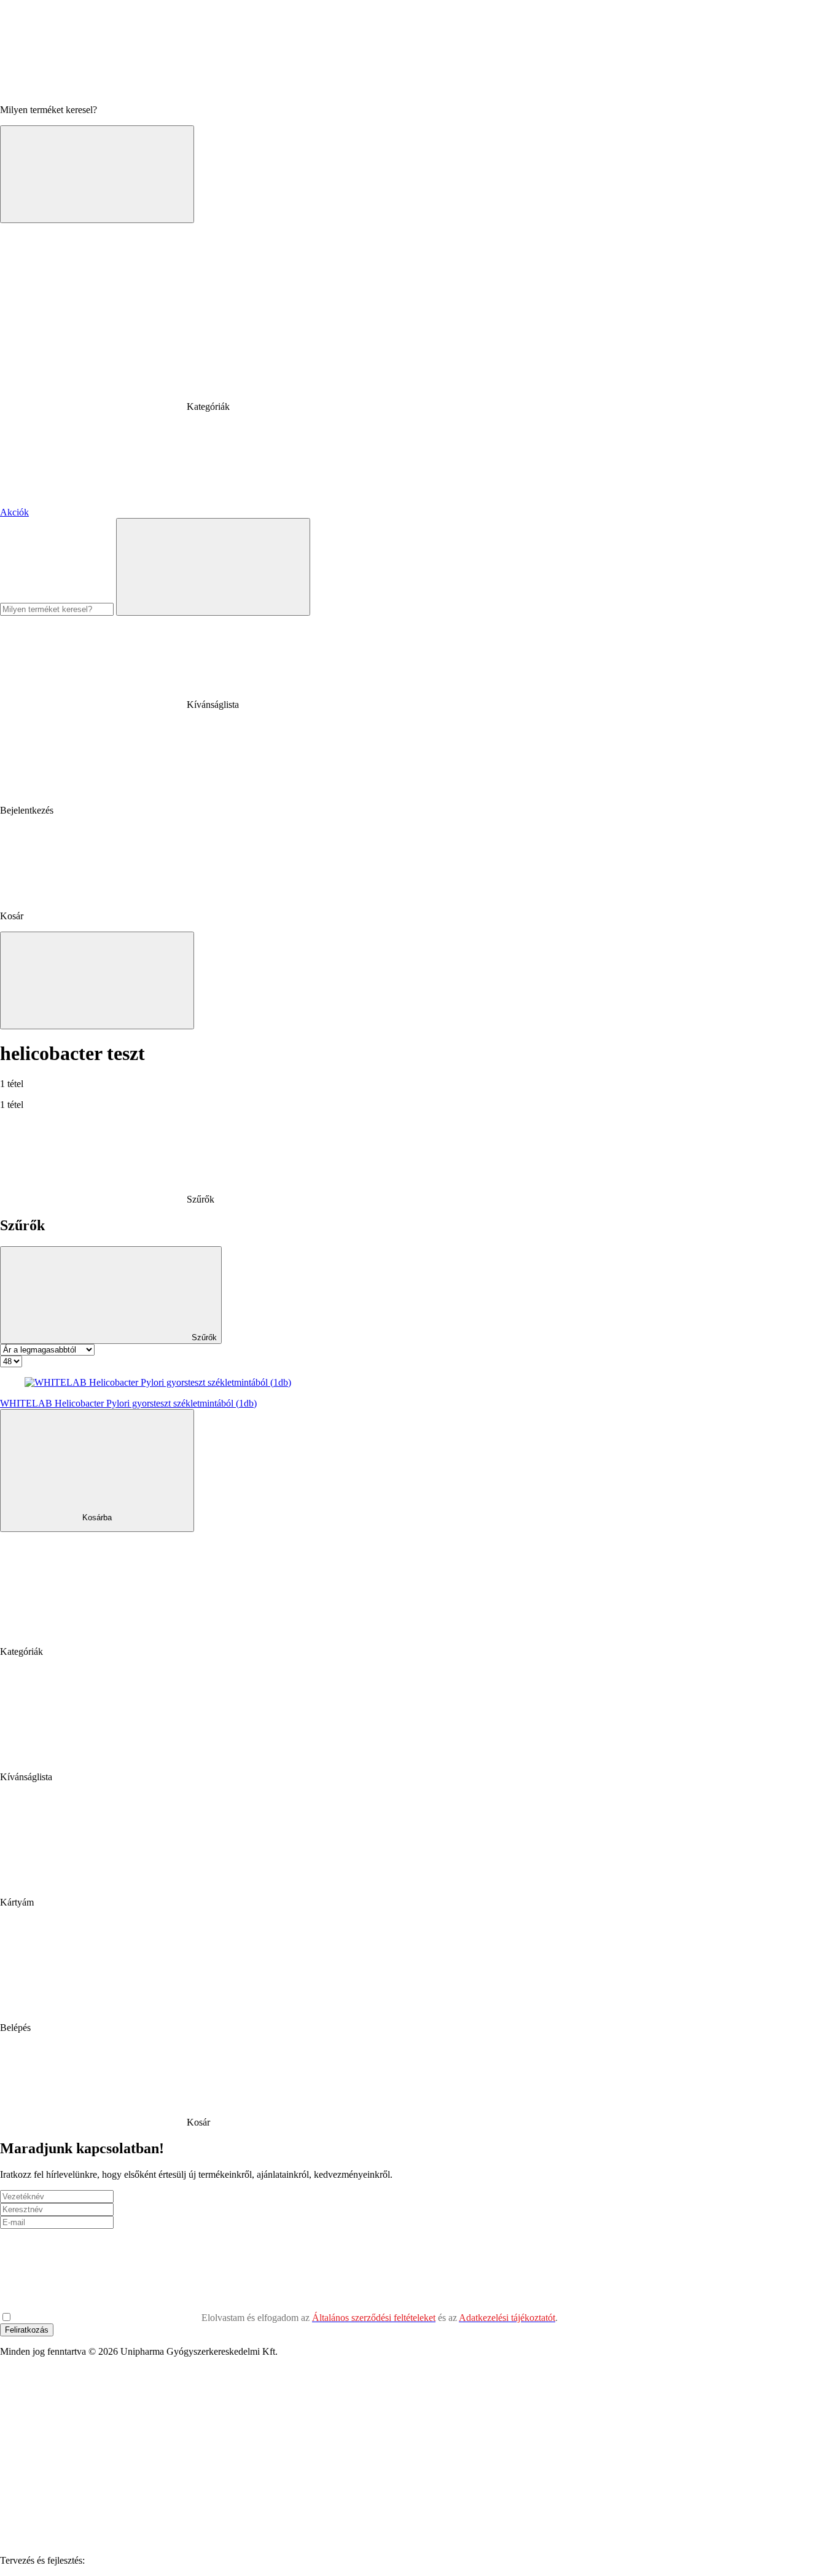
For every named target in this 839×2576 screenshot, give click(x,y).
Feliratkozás (27, 2330)
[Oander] (179, 2560)
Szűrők (203, 1337)
